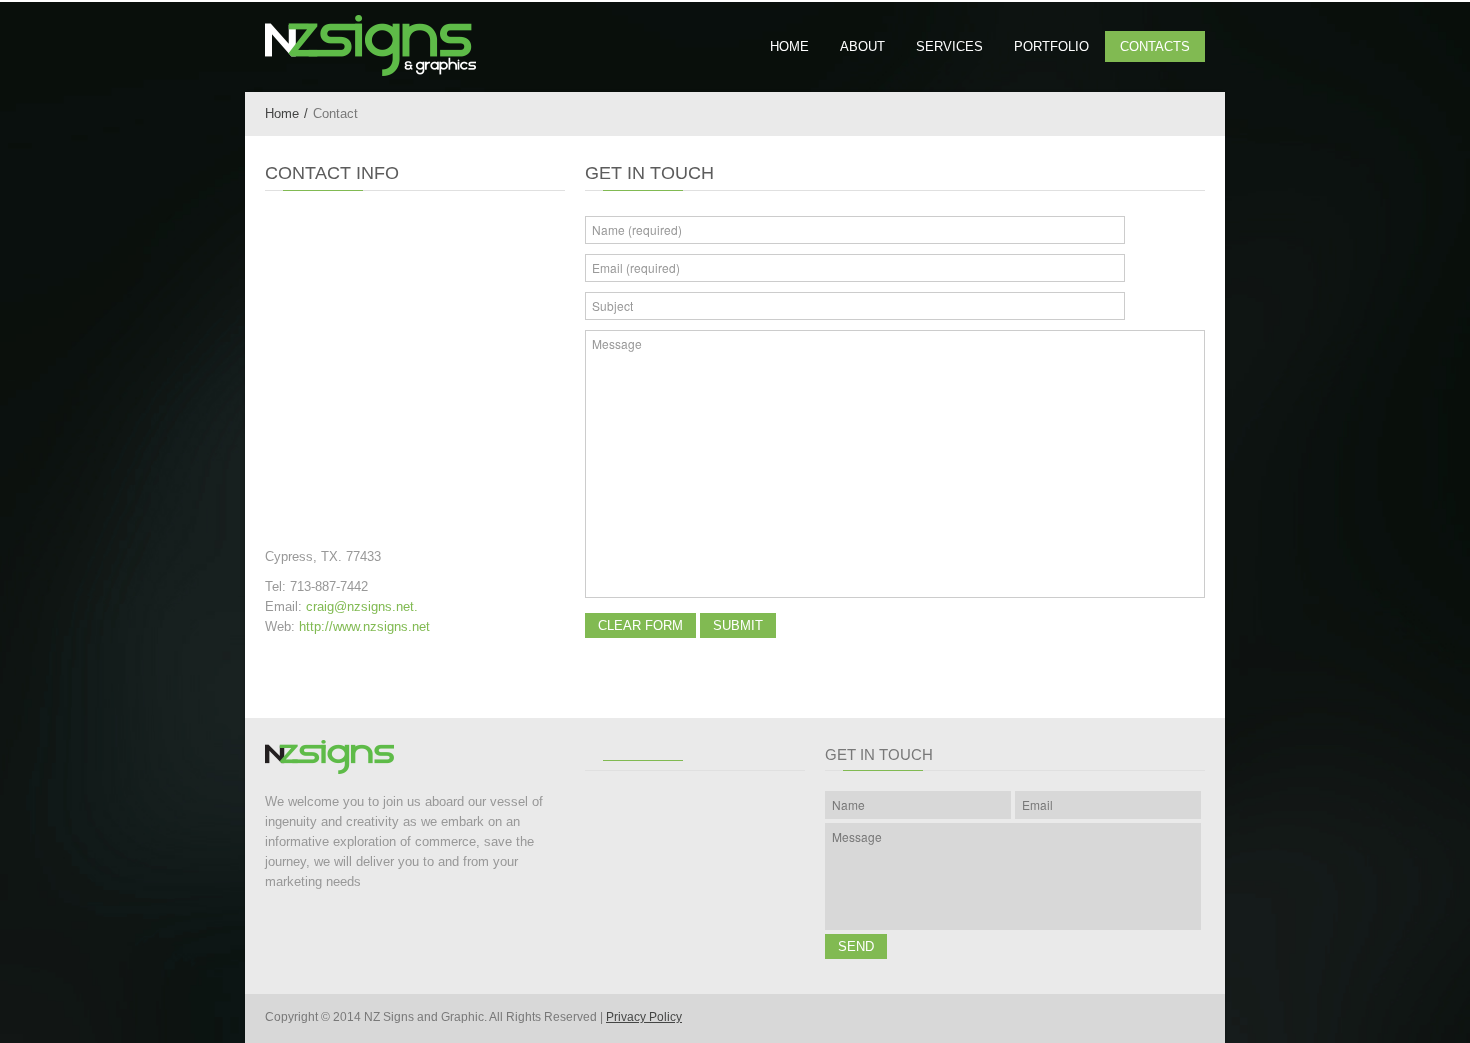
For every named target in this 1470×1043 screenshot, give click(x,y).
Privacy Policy (644, 1017)
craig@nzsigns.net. (362, 606)
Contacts (1155, 46)
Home (789, 46)
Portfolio (1051, 46)
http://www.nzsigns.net (364, 626)
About (862, 46)
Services (949, 46)
